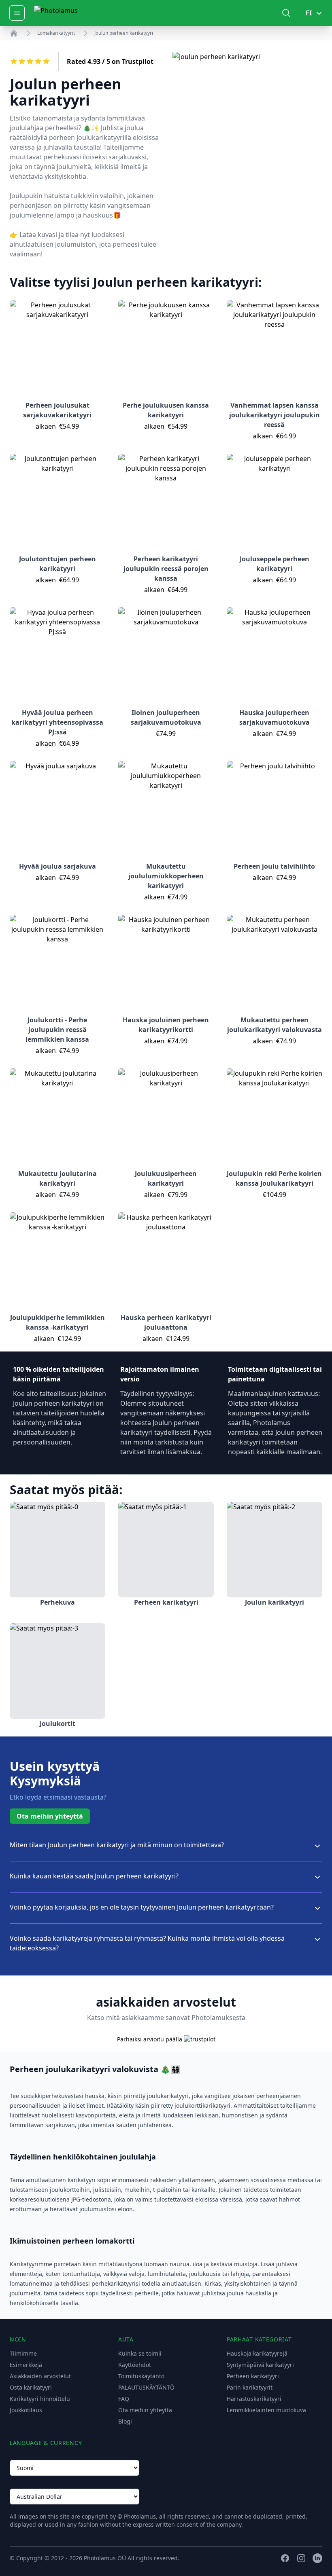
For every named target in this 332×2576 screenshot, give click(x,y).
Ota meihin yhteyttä (50, 1816)
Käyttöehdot (135, 2365)
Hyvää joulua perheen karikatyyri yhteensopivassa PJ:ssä (57, 722)
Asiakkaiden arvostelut (40, 2376)
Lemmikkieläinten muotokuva (266, 2410)
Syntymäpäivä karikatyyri (260, 2365)
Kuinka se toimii (140, 2353)
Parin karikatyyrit (250, 2387)
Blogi (125, 2421)
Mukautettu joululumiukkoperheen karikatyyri (166, 876)
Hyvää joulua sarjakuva (57, 866)
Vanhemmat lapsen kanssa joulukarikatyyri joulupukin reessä (275, 415)
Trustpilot (138, 61)
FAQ (124, 2399)
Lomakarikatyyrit (56, 33)
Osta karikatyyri (31, 2387)
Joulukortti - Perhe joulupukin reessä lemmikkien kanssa (57, 1030)
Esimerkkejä (26, 2365)
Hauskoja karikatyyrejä (257, 2353)
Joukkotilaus (26, 2410)
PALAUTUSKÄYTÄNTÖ (146, 2387)
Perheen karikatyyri (253, 2376)
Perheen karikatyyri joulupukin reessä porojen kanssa (166, 569)
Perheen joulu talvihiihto (274, 866)
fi (309, 13)
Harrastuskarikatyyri (254, 2399)
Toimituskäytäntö (141, 2376)
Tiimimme (23, 2353)
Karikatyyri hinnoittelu (40, 2399)
